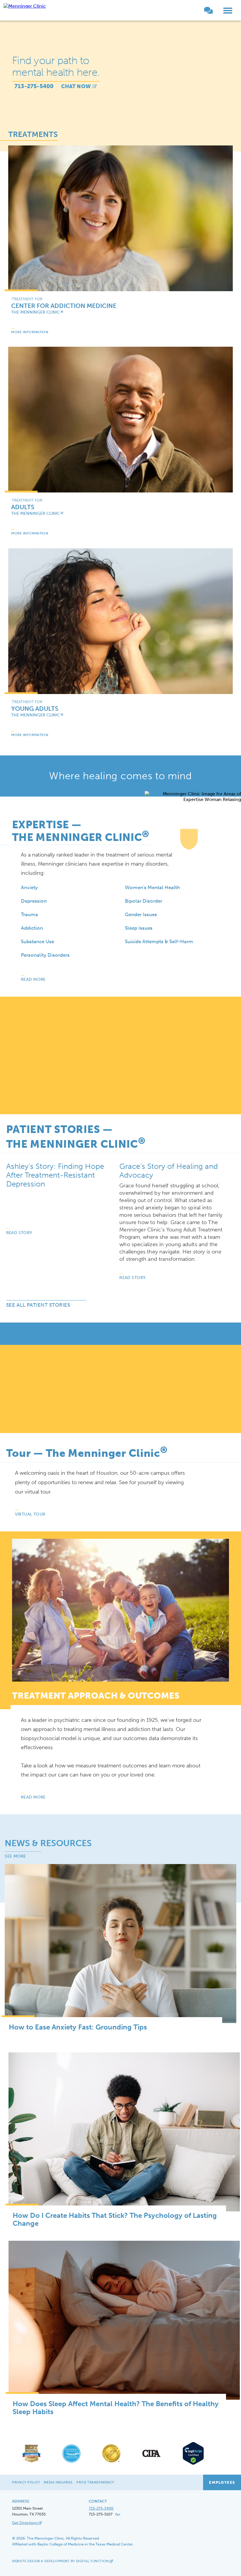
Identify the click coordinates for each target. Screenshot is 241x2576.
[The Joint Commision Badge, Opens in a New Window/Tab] (111, 2462)
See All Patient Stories (38, 1305)
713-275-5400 (34, 86)
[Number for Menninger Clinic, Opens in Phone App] (199, 12)
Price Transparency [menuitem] (95, 2482)
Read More (33, 979)
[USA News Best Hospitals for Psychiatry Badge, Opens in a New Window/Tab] (31, 2462)
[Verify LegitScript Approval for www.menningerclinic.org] (191, 2464)
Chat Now (76, 86)
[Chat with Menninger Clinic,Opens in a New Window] (212, 12)
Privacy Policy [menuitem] (26, 2482)
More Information (30, 332)
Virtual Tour (30, 1514)
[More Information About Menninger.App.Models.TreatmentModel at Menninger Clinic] (120, 218)
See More (15, 1856)
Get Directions (25, 2523)
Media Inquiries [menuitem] (58, 2482)
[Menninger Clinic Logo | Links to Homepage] (25, 6)
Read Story (19, 1233)
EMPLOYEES (222, 2482)
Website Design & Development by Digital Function (61, 2561)
